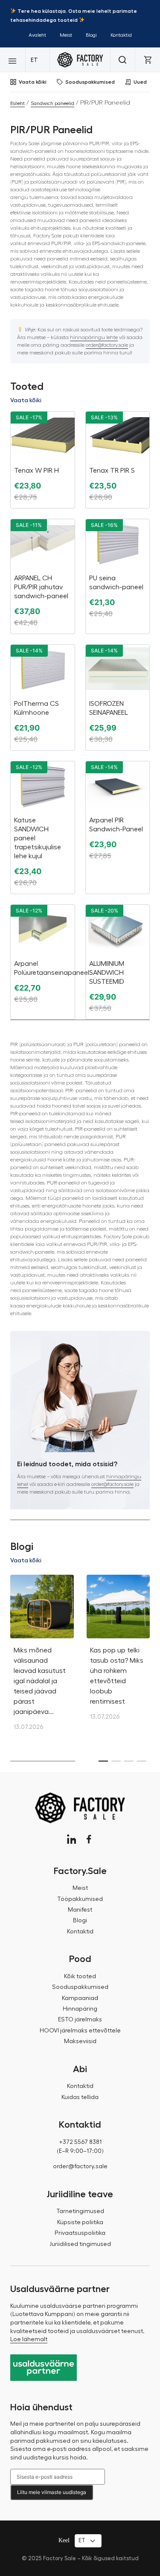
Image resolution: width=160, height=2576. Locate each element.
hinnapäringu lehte (94, 337)
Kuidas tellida (80, 2097)
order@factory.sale (107, 345)
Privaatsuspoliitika (80, 2233)
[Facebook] (89, 1839)
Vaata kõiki (33, 82)
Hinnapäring (80, 2009)
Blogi (91, 35)
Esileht (17, 103)
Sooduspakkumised (90, 82)
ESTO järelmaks (80, 2020)
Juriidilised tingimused (80, 2244)
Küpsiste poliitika (80, 2222)
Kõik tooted (80, 1977)
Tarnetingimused (80, 2211)
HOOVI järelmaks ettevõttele (80, 2031)
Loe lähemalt (29, 2339)
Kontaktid (121, 35)
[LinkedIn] (71, 1839)
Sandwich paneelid (52, 103)
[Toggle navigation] (13, 60)
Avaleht (37, 35)
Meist (66, 35)
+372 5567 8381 (80, 2142)
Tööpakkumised (80, 1899)
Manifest (80, 1910)
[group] (42, 1657)
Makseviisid (80, 2041)
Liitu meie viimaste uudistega (52, 2492)
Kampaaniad (80, 1998)
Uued (140, 82)
